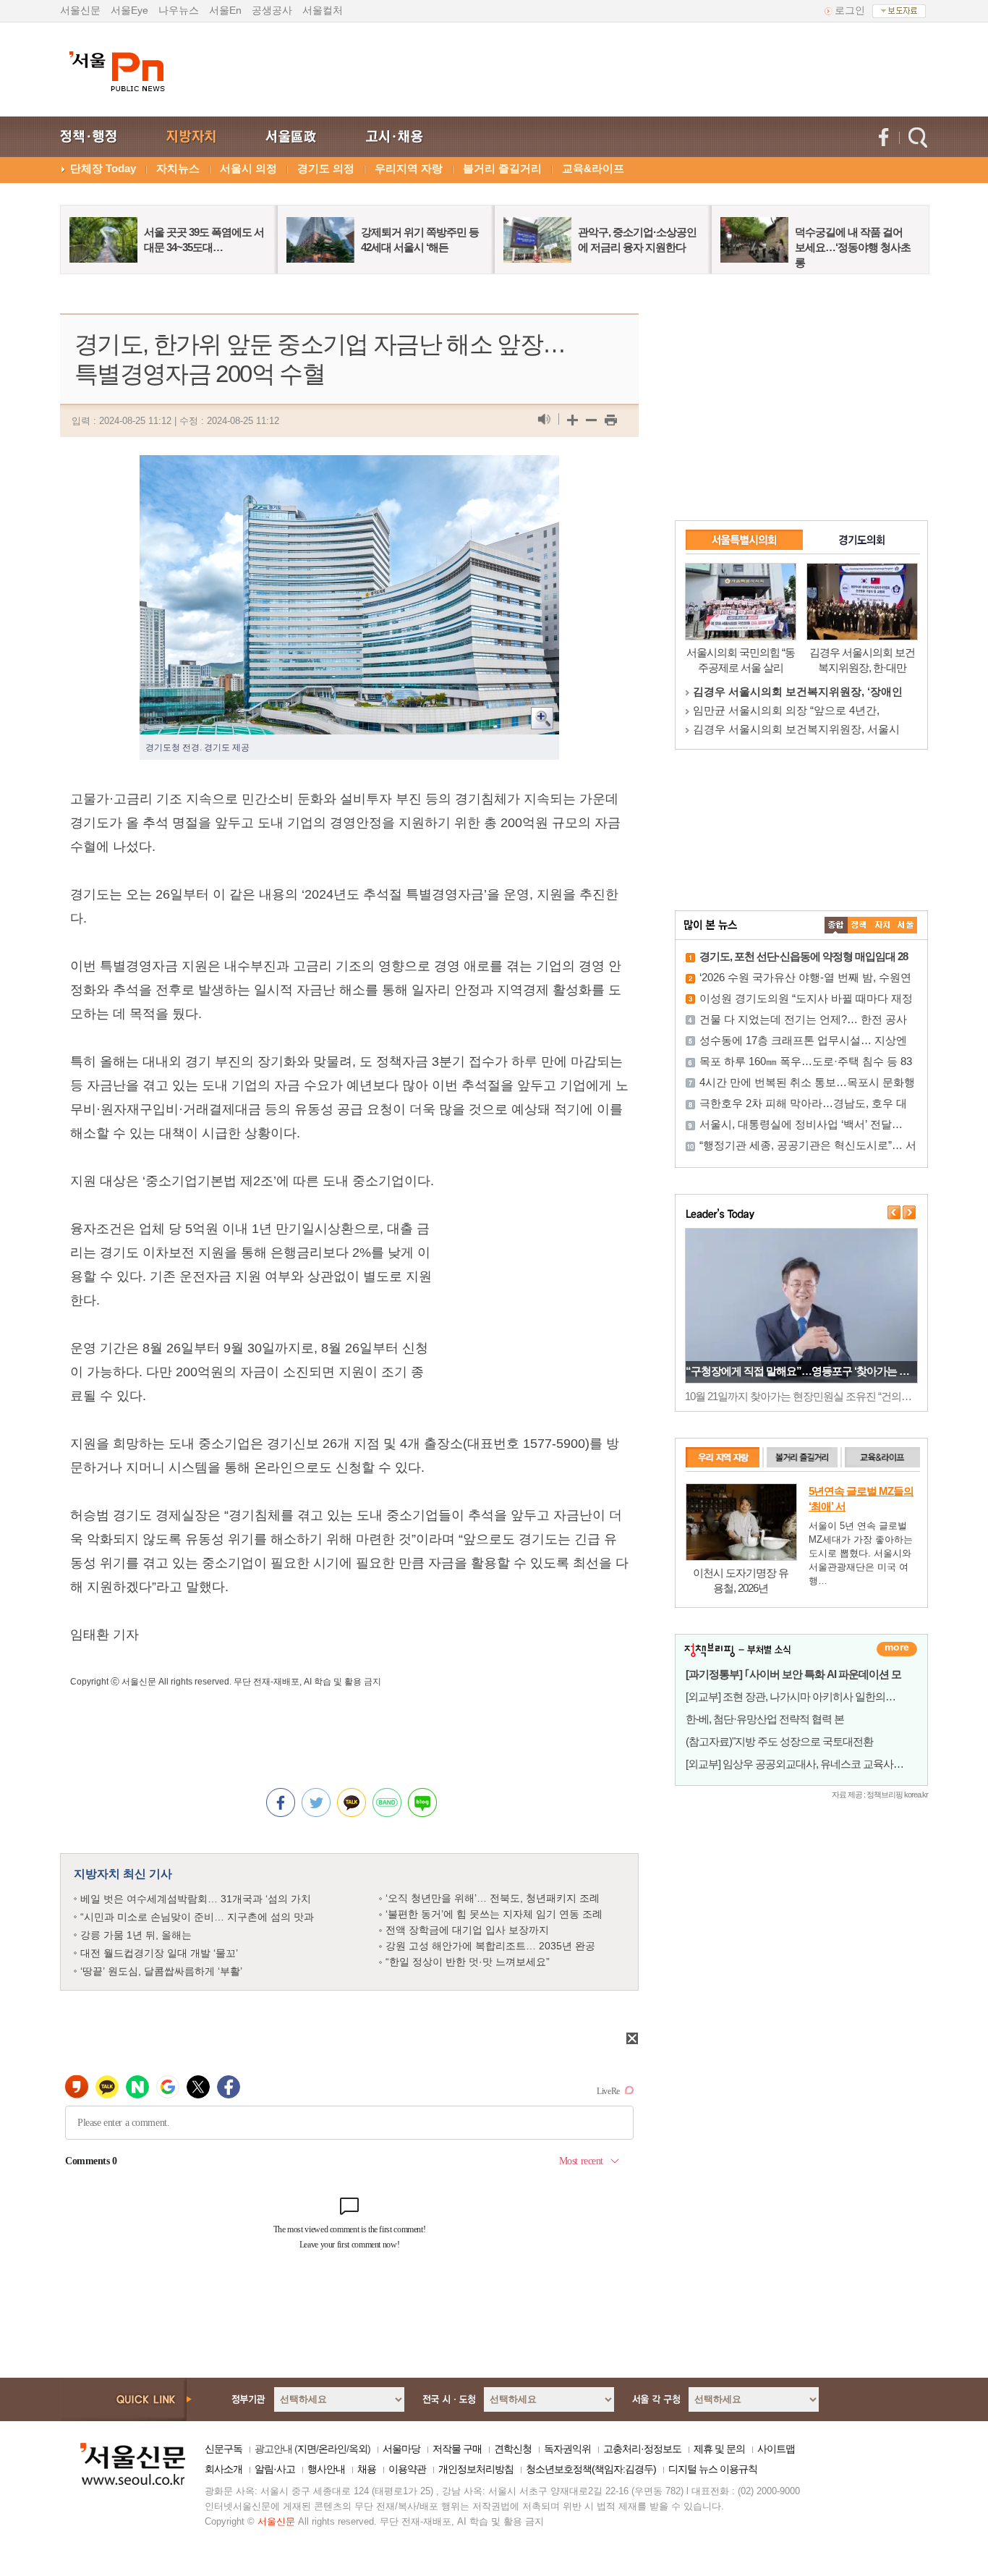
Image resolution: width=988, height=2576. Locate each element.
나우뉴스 (179, 10)
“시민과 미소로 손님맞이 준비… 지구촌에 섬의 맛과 (197, 1917)
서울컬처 (323, 10)
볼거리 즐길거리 (502, 168)
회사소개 (223, 2469)
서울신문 (80, 10)
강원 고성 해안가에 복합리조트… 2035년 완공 (490, 1946)
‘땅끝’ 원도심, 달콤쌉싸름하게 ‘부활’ (161, 1971)
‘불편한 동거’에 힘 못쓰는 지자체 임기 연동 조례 (494, 1914)
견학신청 (513, 2449)
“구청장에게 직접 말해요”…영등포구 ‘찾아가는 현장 (802, 1371)
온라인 (332, 2449)
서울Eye (129, 10)
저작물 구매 (457, 2449)
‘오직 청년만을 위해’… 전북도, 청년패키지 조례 (493, 1898)
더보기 (897, 1649)
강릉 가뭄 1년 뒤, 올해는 (136, 1935)
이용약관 (407, 2469)
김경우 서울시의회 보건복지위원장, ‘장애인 (798, 691)
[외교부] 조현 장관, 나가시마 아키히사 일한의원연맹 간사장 (817, 1696)
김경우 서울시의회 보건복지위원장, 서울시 (796, 729)
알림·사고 (275, 2469)
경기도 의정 (326, 168)
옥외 (358, 2449)
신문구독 (223, 2449)
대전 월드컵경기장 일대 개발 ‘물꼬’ (159, 1953)
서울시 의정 (248, 168)
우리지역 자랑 (409, 168)
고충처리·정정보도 (642, 2449)
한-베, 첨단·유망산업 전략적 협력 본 (765, 1719)
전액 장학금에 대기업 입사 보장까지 (467, 1930)
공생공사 (272, 10)
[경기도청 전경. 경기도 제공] (349, 467)
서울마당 (401, 2449)
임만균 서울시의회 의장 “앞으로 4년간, (786, 710)
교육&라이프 (593, 168)
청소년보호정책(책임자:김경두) (591, 2469)
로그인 (850, 10)
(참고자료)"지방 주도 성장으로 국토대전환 (779, 1741)
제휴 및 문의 (719, 2449)
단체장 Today (103, 168)
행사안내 (326, 2469)
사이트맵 (776, 2449)
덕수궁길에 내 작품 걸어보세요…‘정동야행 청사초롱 (853, 247)
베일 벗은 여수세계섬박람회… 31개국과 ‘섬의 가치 (196, 1899)
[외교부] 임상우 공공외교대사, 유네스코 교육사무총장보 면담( (822, 1764)
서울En (225, 10)
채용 (367, 2469)
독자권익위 (567, 2449)
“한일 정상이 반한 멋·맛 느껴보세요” (468, 1962)
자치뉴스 (178, 168)
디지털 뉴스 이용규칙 (713, 2469)
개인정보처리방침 (476, 2469)
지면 (307, 2449)
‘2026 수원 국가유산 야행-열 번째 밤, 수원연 (805, 977)
